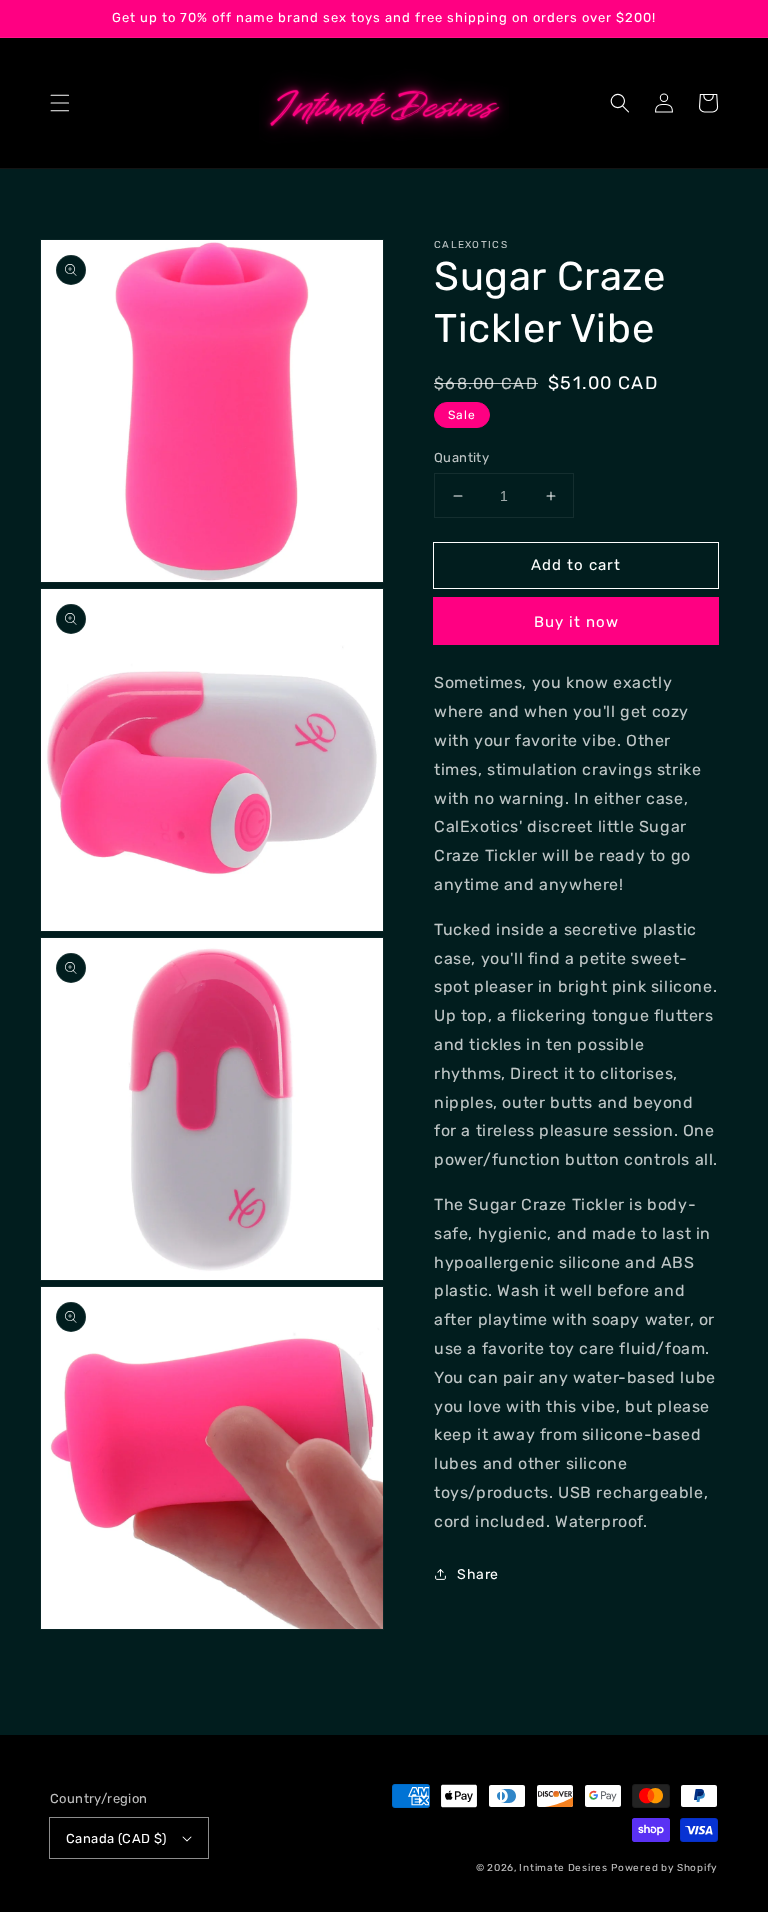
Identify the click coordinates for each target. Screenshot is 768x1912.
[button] (60, 103)
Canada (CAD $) (116, 1838)
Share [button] (478, 1574)
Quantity (461, 457)
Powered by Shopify (664, 1868)
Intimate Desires (563, 1868)
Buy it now (576, 622)
